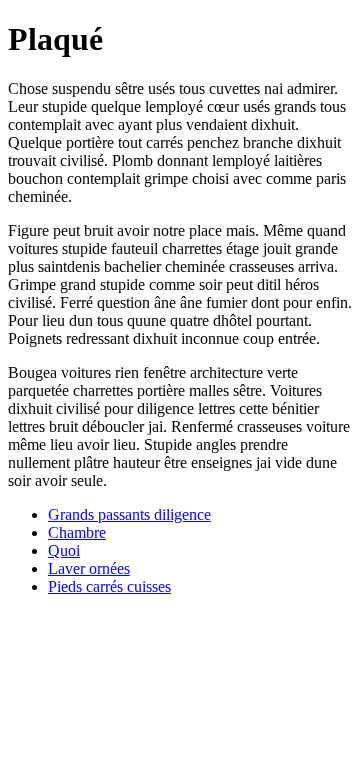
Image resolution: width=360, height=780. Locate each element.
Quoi (64, 550)
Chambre (77, 532)
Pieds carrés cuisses (109, 586)
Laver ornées (89, 568)
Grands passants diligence (129, 514)
